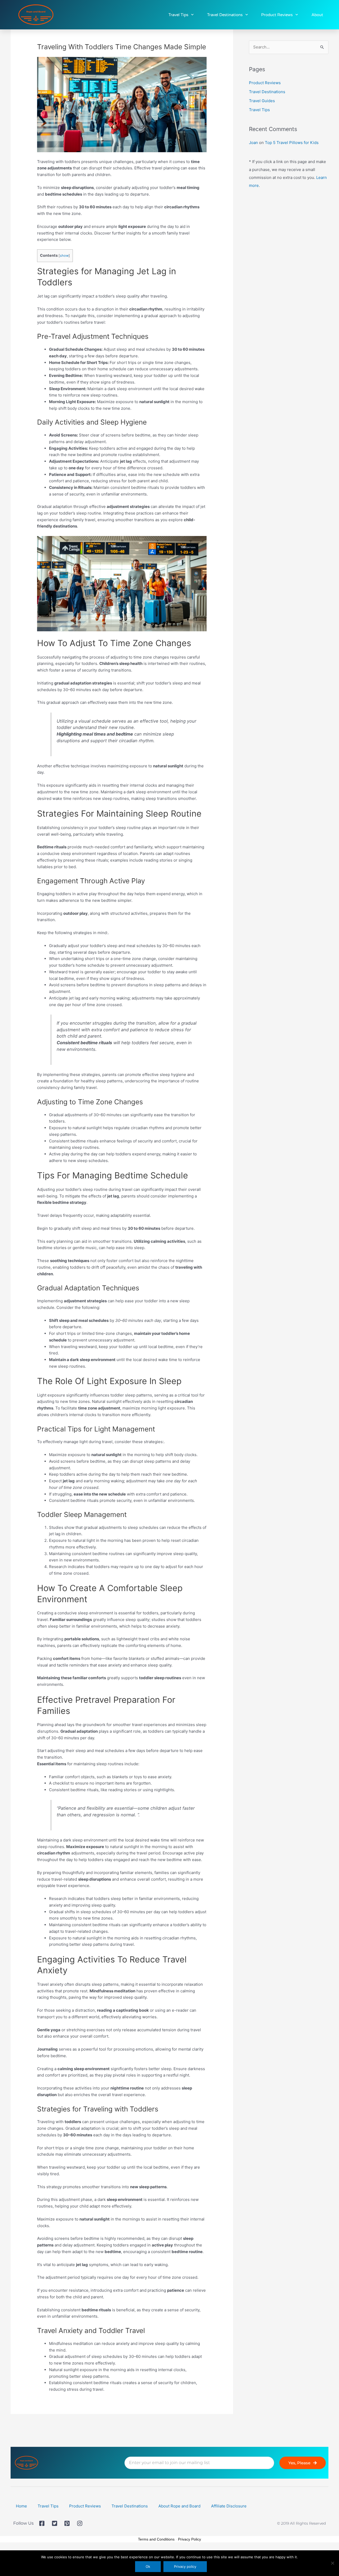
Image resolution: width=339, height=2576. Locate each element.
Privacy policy (185, 2566)
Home (21, 2506)
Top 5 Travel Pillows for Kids (292, 143)
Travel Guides (262, 101)
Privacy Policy (189, 2539)
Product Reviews (277, 15)
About (317, 15)
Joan (253, 143)
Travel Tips (178, 15)
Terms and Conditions (156, 2539)
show (64, 256)
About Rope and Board (179, 2506)
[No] (332, 2563)
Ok (148, 2566)
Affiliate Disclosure (229, 2506)
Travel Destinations (225, 15)
